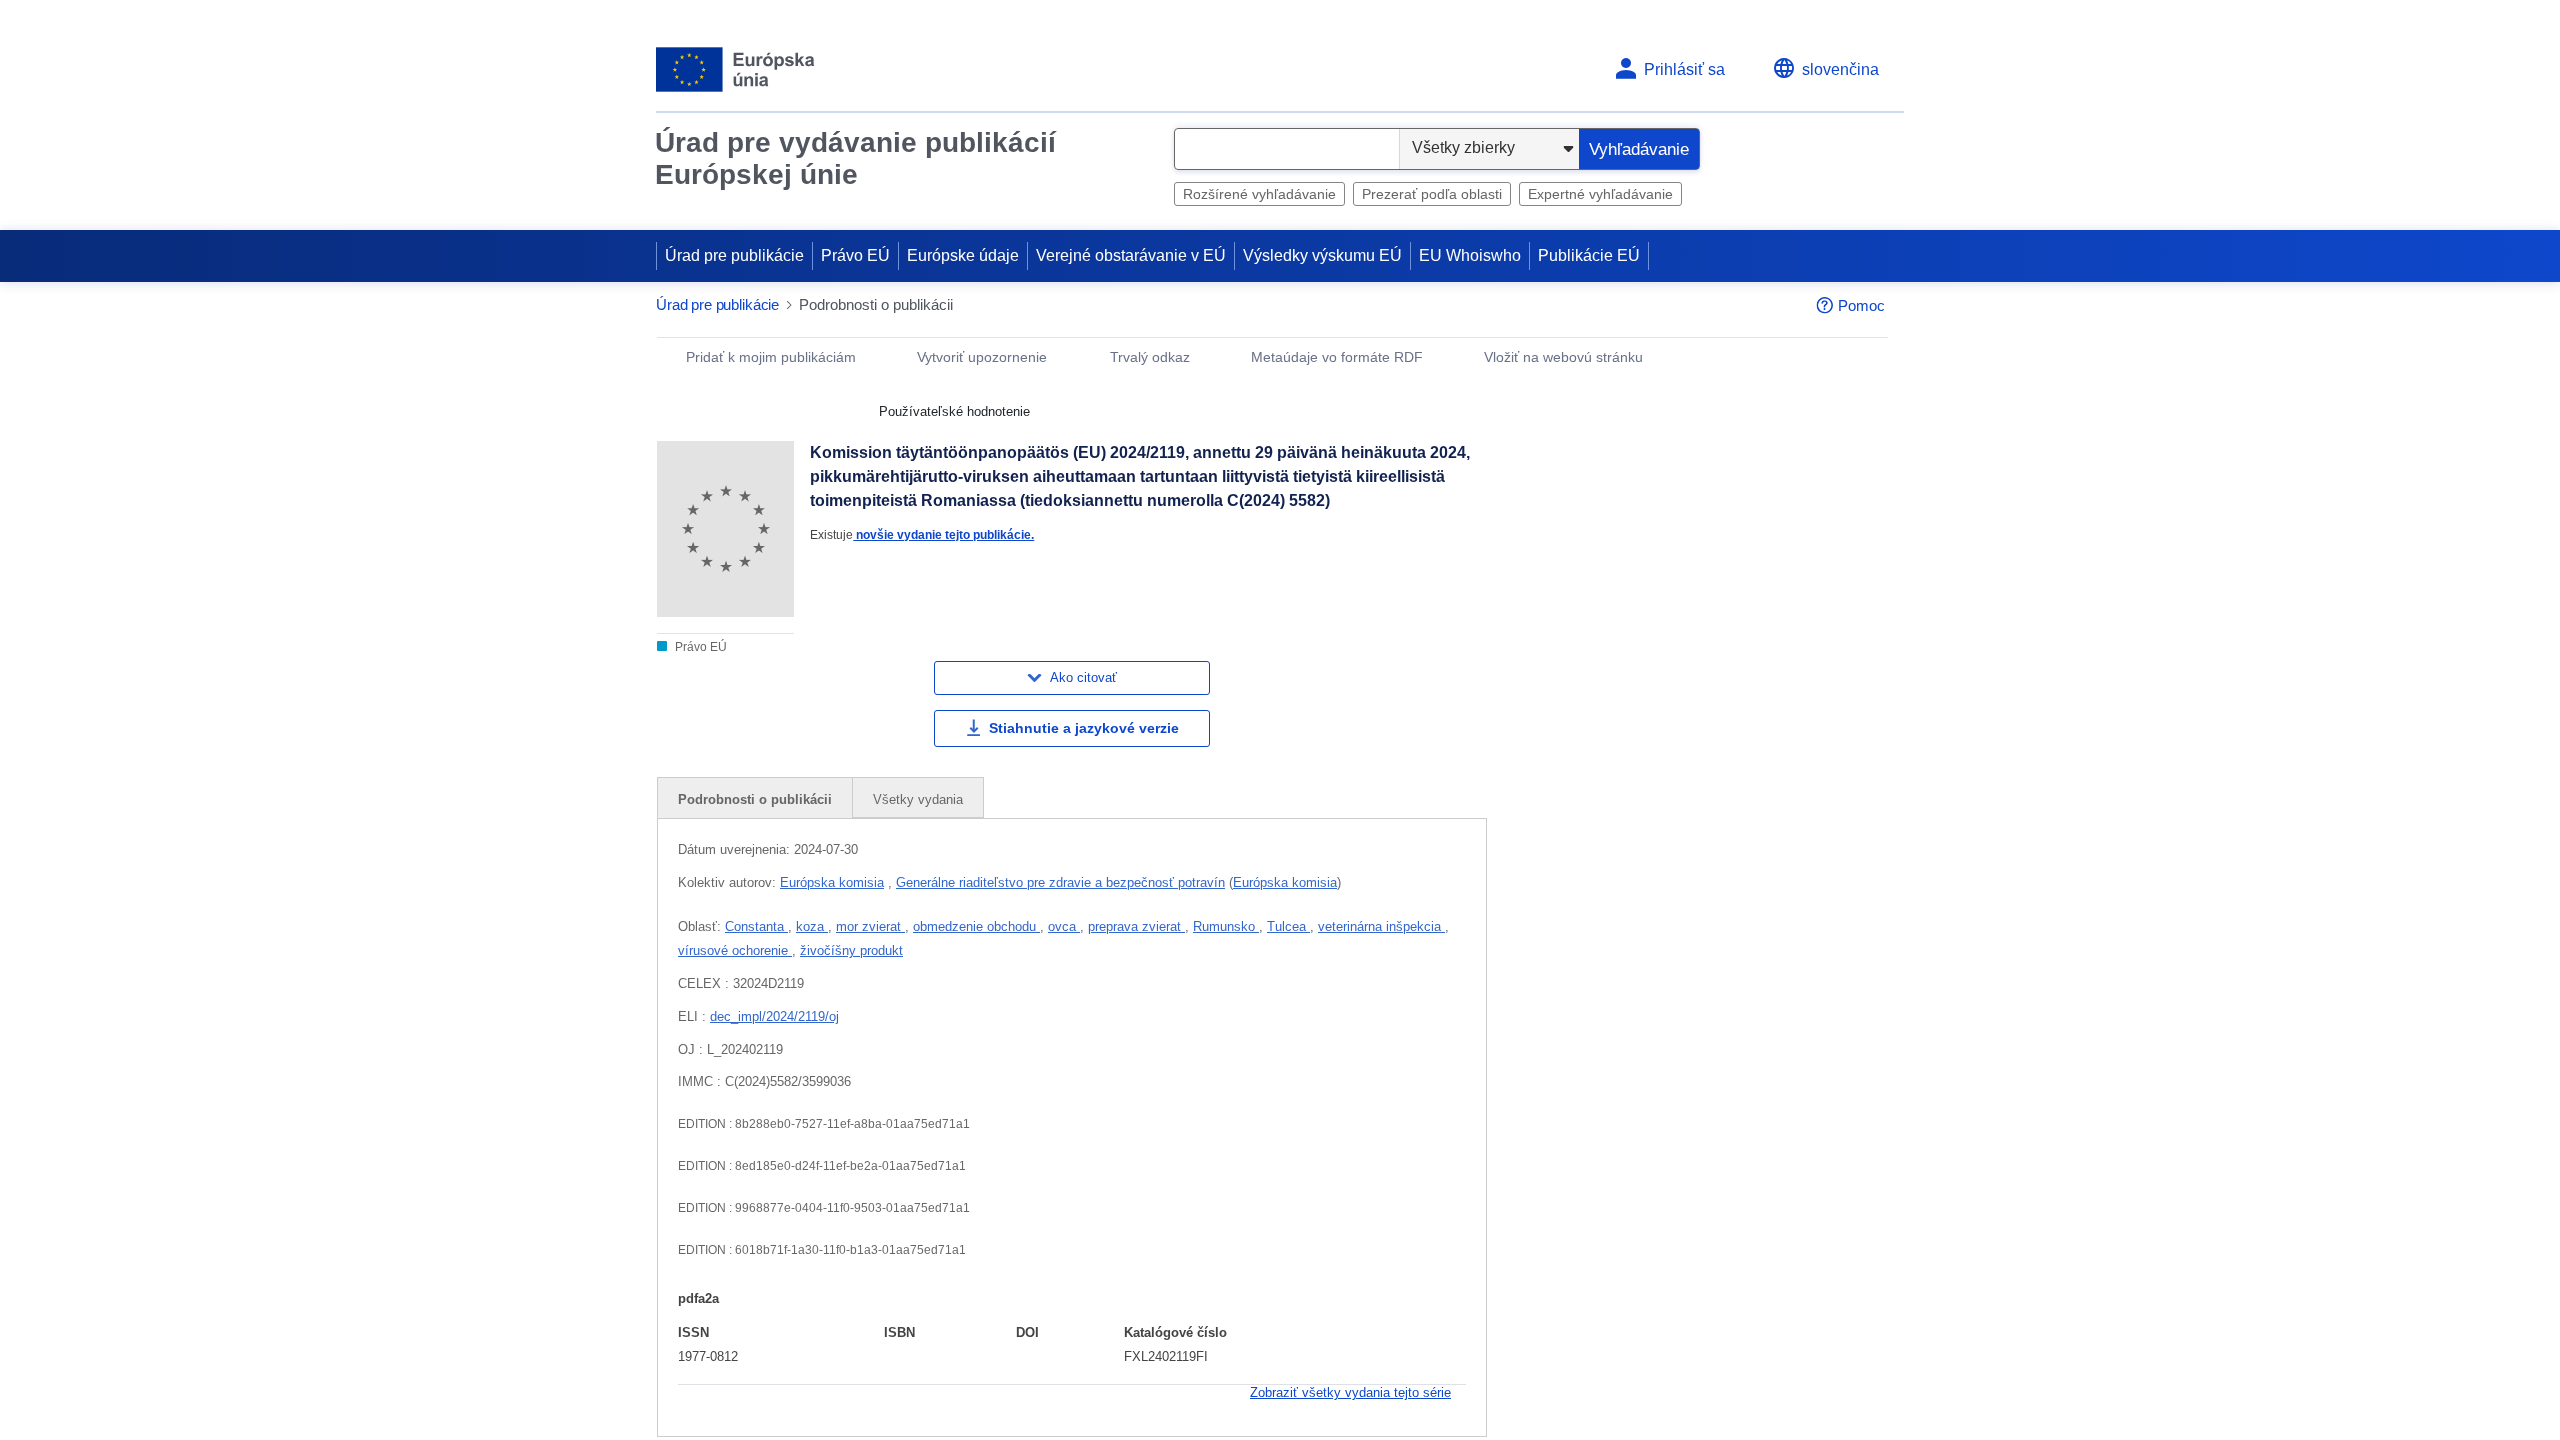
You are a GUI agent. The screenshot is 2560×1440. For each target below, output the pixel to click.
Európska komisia (832, 882)
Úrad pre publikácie (734, 255)
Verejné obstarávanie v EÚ (1131, 255)
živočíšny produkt (851, 950)
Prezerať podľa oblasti (1432, 194)
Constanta (756, 926)
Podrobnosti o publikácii (755, 799)
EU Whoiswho (1470, 255)
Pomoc (1861, 305)
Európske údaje (963, 255)
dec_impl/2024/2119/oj (774, 1016)
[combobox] (1287, 149)
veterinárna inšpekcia (1381, 926)
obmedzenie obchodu (976, 926)
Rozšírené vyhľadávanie (1259, 194)
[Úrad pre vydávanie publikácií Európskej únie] (735, 69)
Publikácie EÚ (1589, 255)
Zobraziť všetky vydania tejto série (1350, 1392)
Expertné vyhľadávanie (1600, 194)
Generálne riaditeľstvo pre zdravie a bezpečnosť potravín (1060, 882)
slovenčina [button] (1840, 69)
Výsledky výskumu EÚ (1322, 255)
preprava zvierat (1136, 926)
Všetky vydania (918, 799)
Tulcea (1288, 926)
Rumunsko (1226, 926)
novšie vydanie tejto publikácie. (943, 534)
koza (812, 926)
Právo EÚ (855, 255)
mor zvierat (870, 926)
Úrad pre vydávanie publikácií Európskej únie (855, 158)
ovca (1064, 926)
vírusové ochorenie (735, 950)
